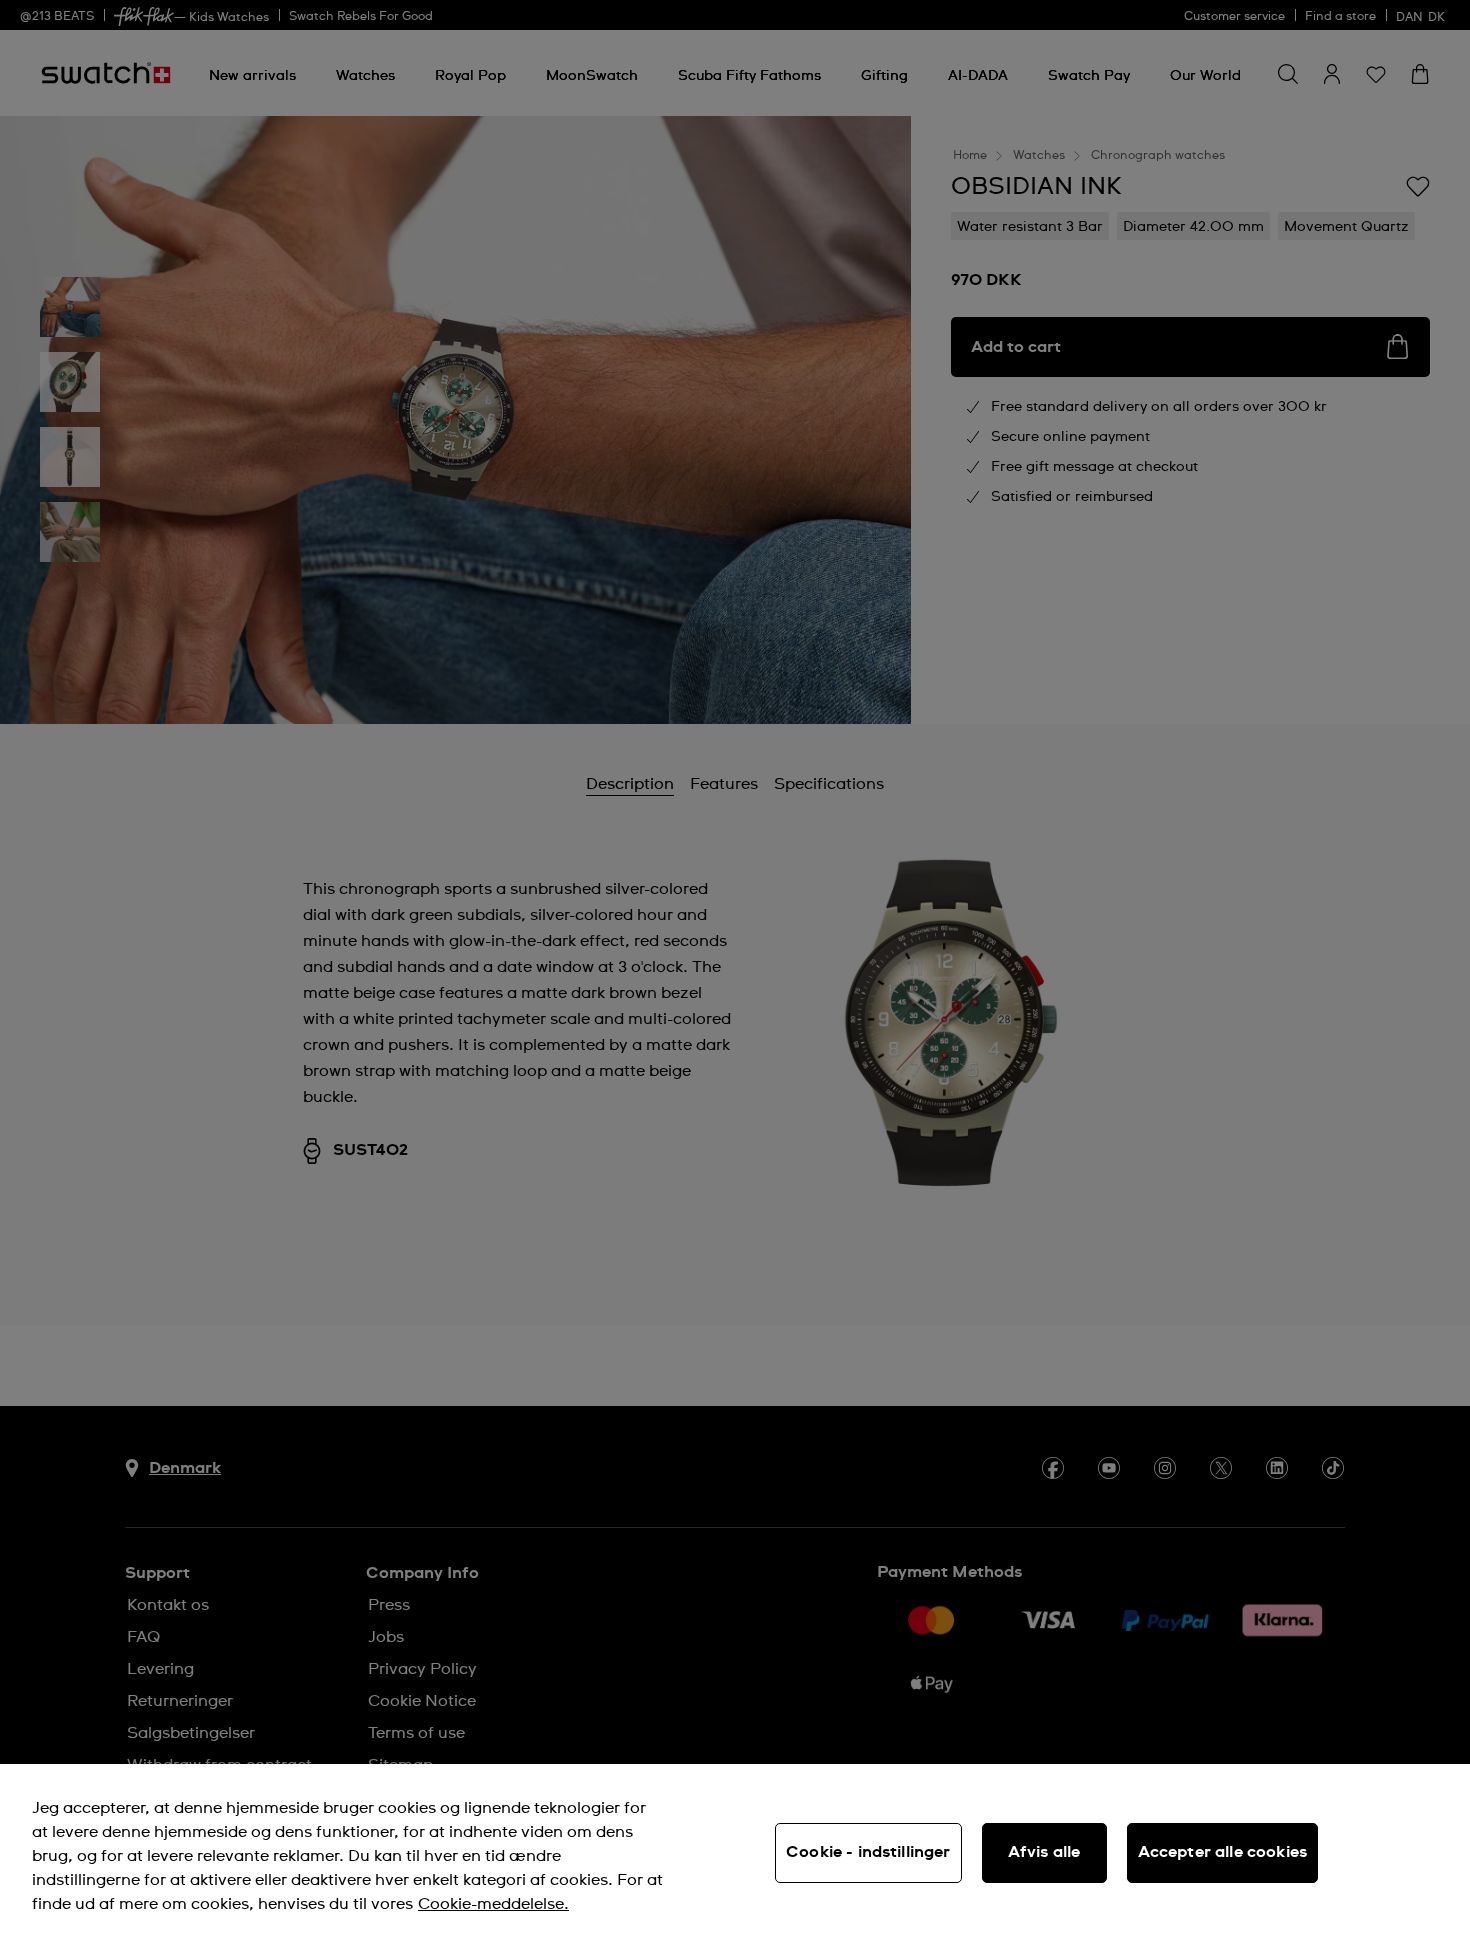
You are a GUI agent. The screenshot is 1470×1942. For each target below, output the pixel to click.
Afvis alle (1044, 1852)
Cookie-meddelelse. (493, 1904)
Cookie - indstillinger (868, 1852)
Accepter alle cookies (1222, 1852)
